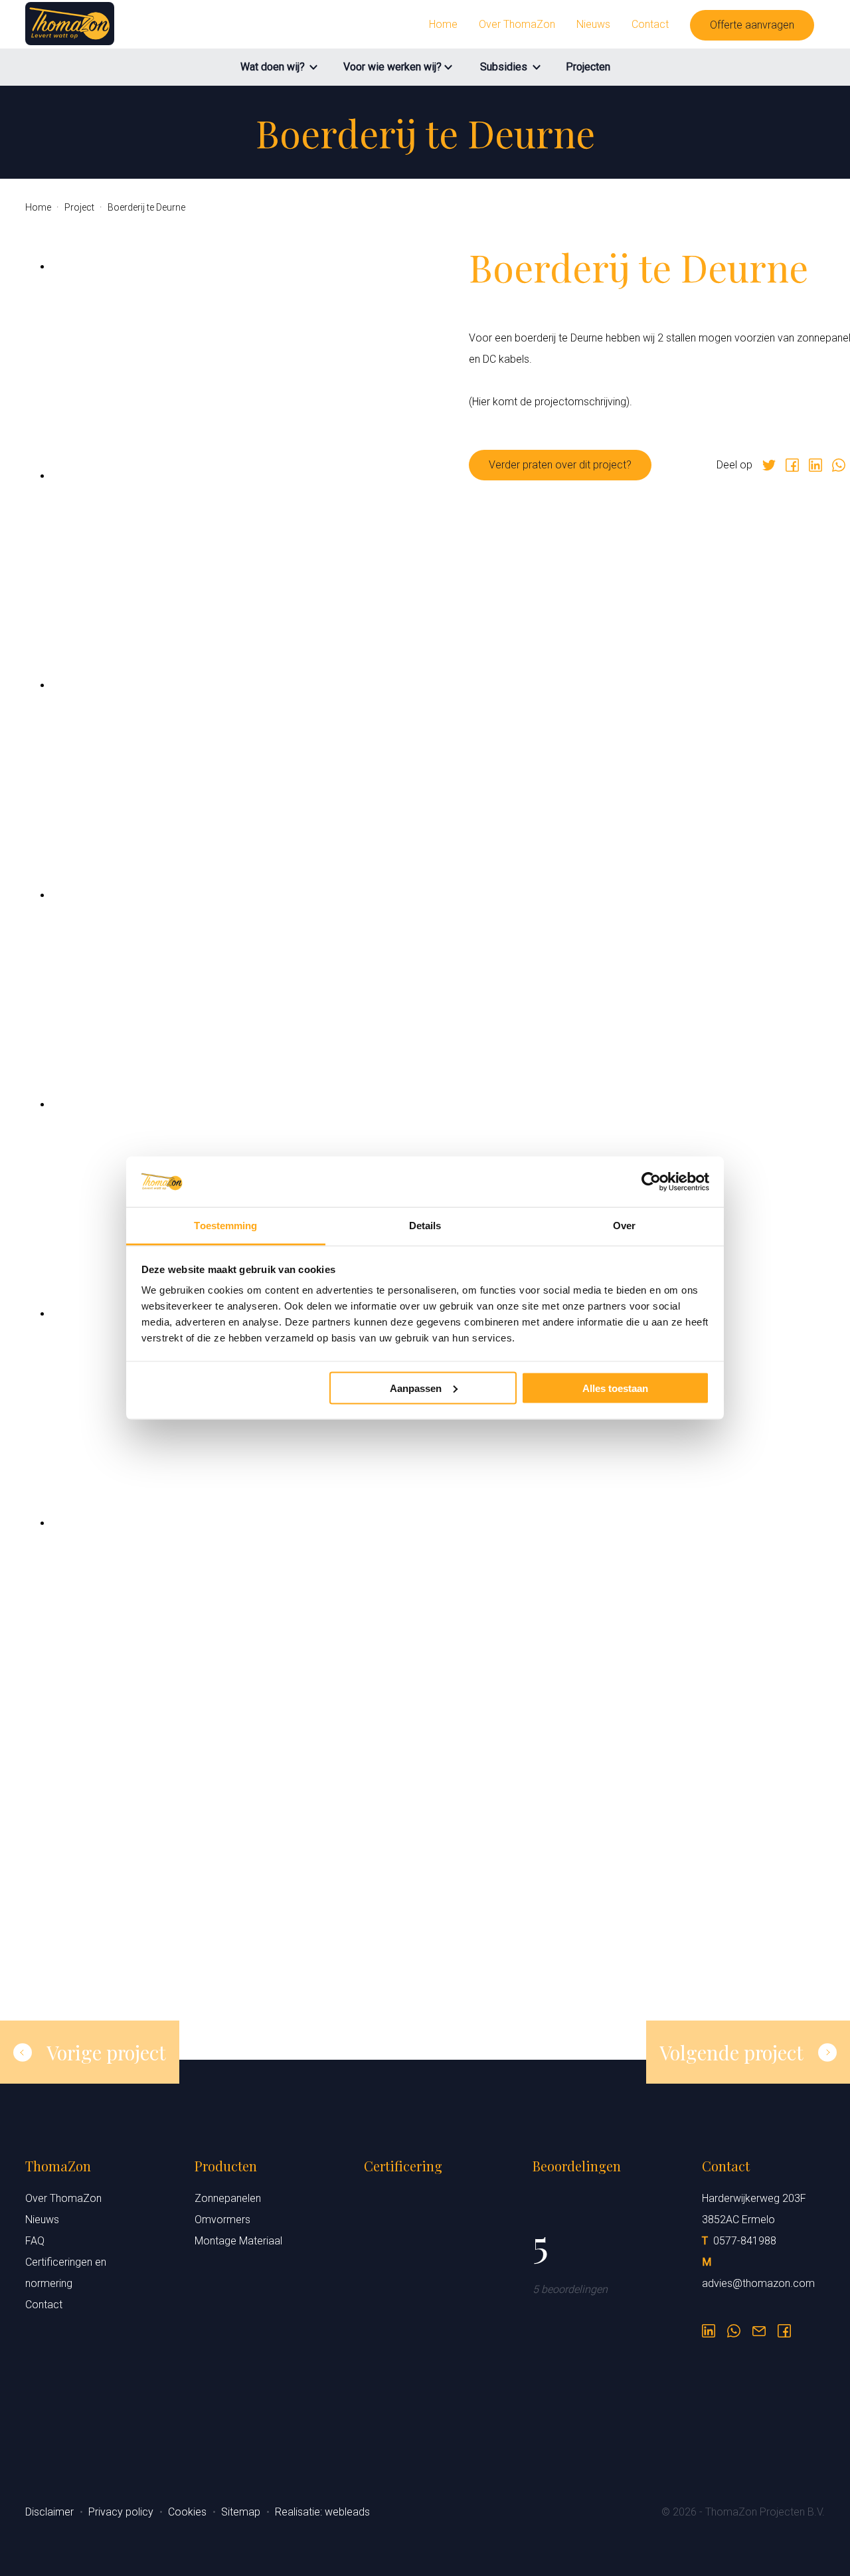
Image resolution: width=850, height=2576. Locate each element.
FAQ (35, 2241)
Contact (650, 24)
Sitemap (242, 2512)
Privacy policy (122, 2512)
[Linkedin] (815, 465)
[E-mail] (759, 2326)
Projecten (588, 67)
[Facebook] (792, 465)
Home (443, 24)
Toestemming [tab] (225, 1226)
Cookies (189, 2512)
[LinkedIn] (709, 2326)
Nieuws (593, 24)
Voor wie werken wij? (392, 67)
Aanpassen (416, 1388)
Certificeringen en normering (66, 2273)
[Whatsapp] (839, 465)
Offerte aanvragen (752, 25)
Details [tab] (425, 1226)
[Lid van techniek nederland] (425, 2397)
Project (80, 207)
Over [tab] (624, 1226)
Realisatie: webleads (322, 2512)
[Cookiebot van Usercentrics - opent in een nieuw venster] (651, 1182)
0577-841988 (745, 2241)
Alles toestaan (615, 1388)
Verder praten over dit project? (560, 465)
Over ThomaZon (517, 24)
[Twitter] (769, 465)
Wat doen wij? (273, 67)
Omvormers (222, 2220)
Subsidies (504, 67)
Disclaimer (51, 2512)
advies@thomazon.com (758, 2283)
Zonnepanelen (228, 2198)
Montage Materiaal (238, 2241)
